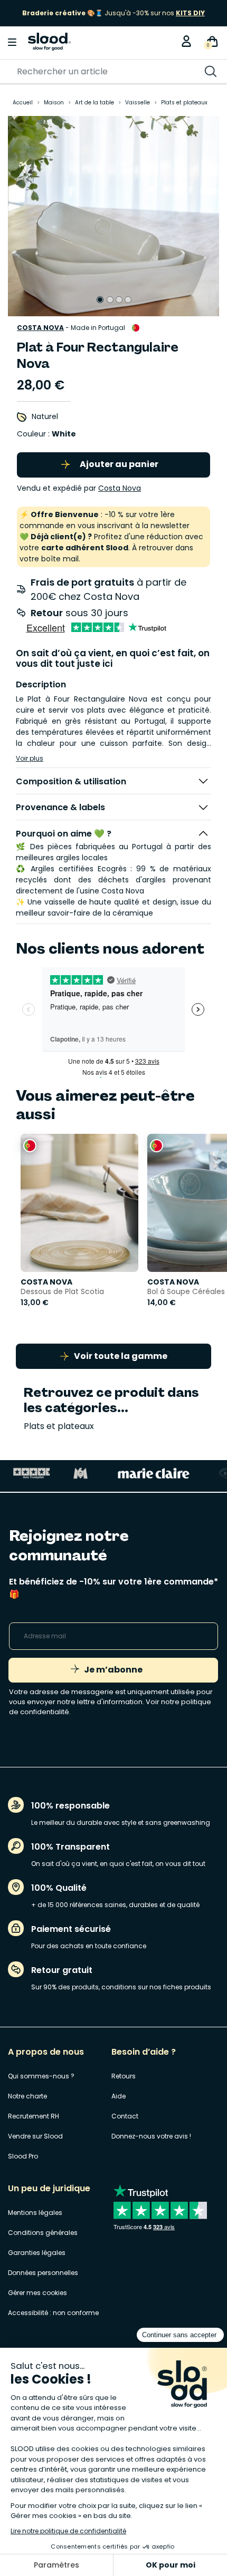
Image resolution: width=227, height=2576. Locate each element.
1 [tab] (100, 300)
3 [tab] (119, 300)
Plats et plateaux (59, 1426)
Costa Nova (40, 328)
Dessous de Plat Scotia (62, 1291)
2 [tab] (110, 300)
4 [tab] (128, 300)
